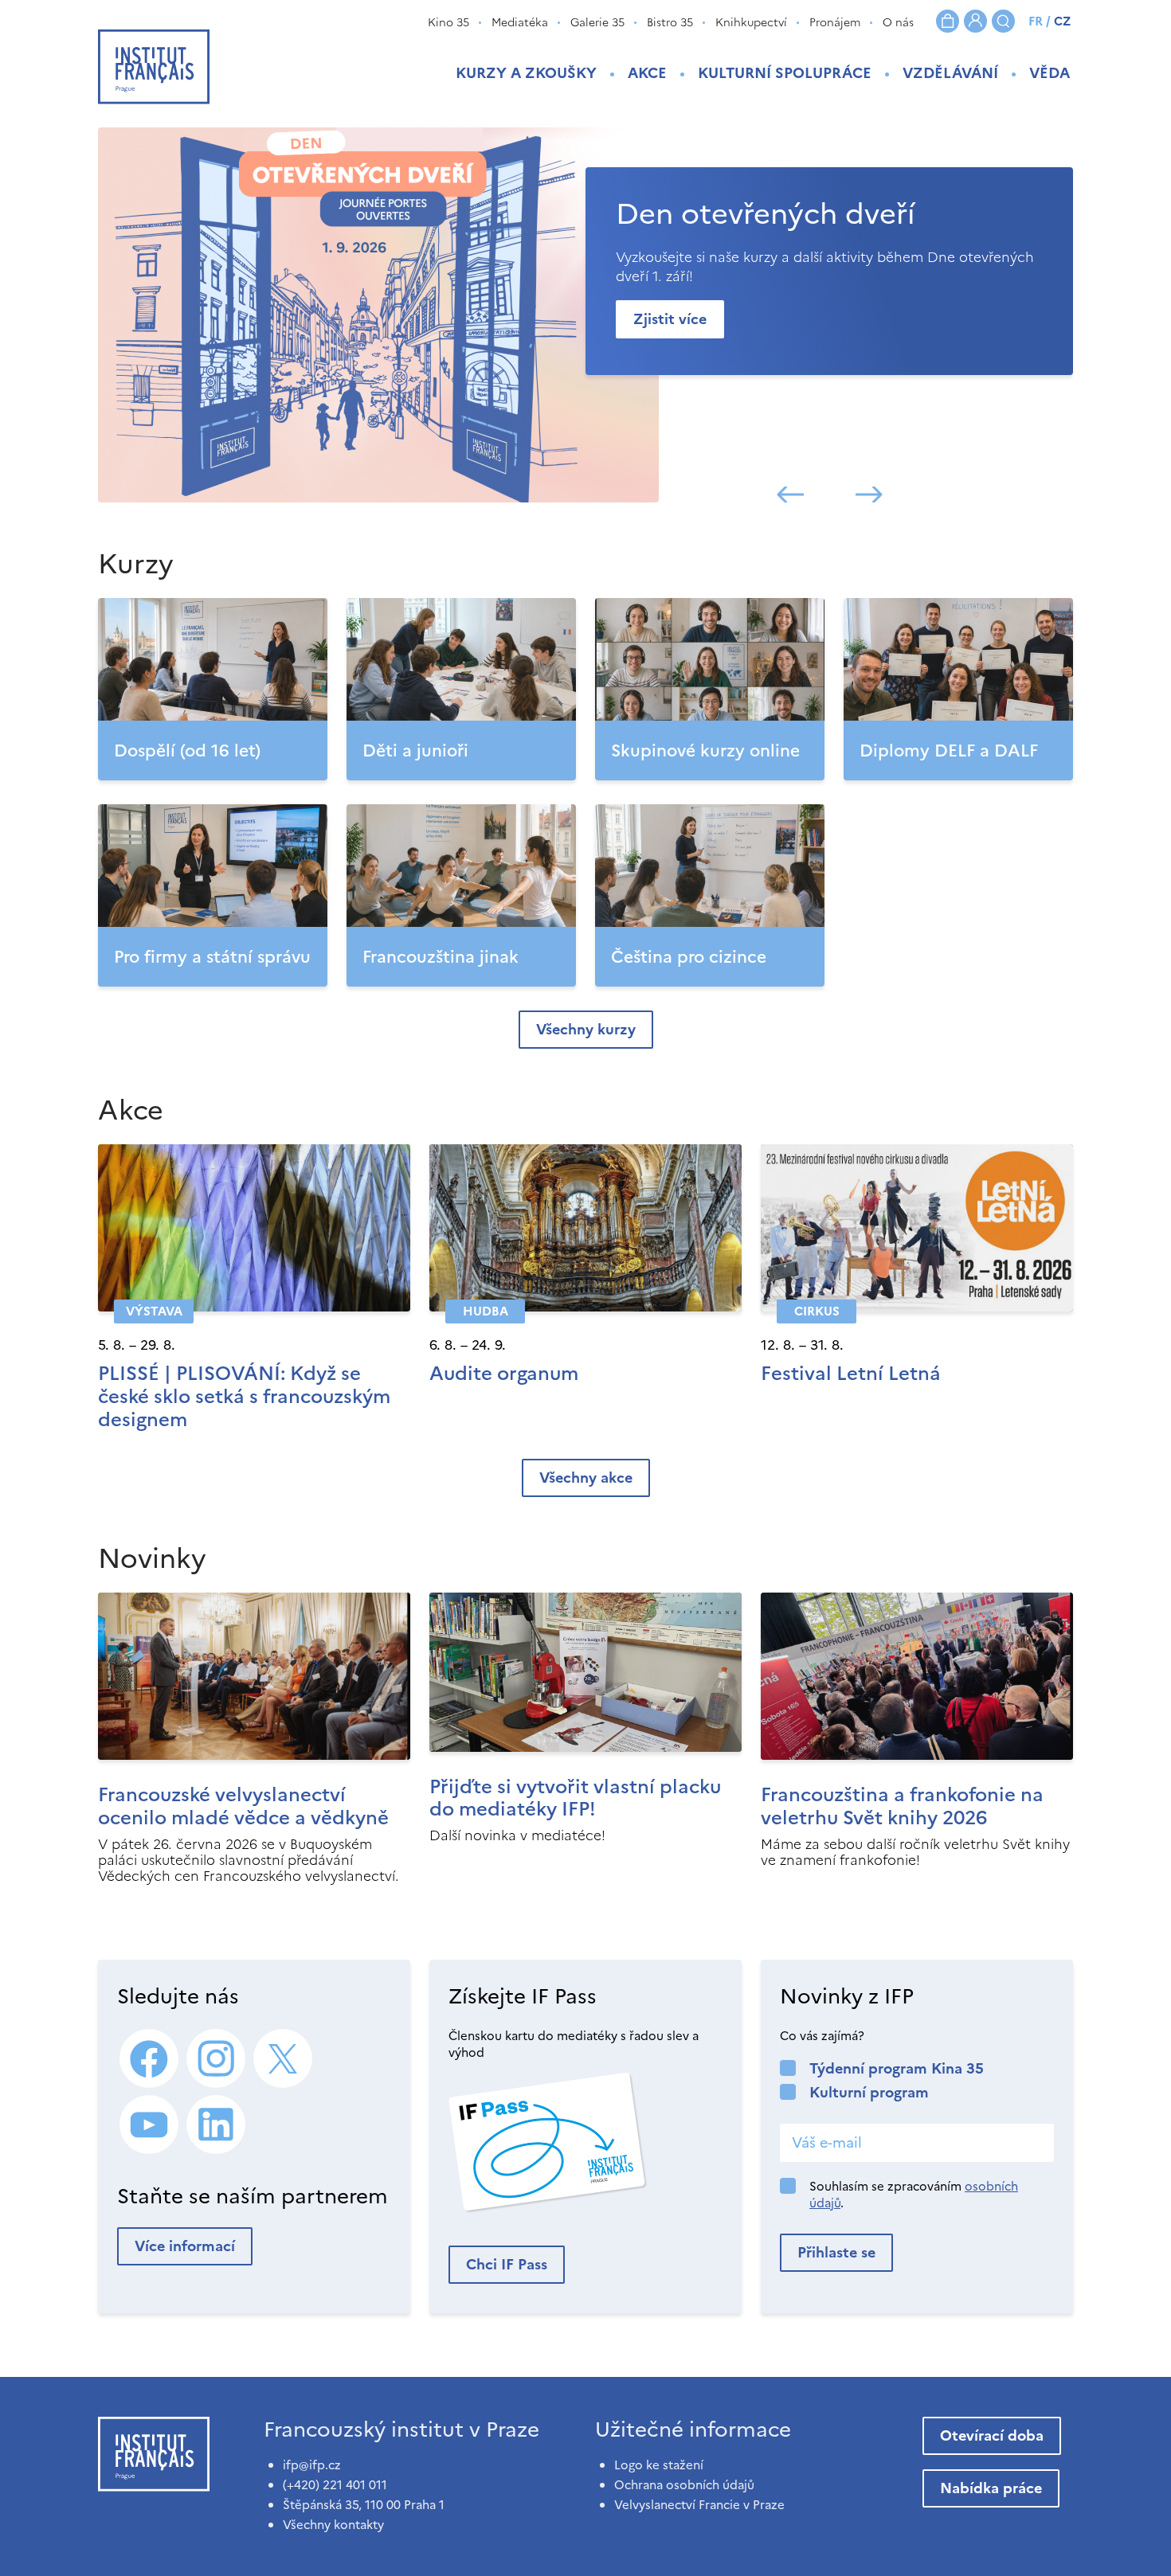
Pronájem (835, 23)
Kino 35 (448, 23)
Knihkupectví (751, 23)
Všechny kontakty (333, 2525)
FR (1036, 21)
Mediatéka (520, 23)
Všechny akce (586, 1478)
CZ (1062, 21)
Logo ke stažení (659, 2465)
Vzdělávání (950, 73)
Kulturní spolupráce (785, 73)
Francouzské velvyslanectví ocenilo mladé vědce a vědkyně (243, 1806)
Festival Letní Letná (851, 1374)
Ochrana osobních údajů (684, 2485)
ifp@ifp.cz (312, 2465)
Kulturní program (869, 2092)
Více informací (185, 2246)
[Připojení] (975, 21)
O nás (898, 23)
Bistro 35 (670, 23)
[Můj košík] (948, 21)
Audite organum (504, 1374)
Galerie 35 (597, 23)
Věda (1050, 73)
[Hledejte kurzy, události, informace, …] (1003, 21)
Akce (647, 73)
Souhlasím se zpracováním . (914, 2195)
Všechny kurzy (586, 1029)
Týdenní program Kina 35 (897, 2068)
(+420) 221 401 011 (335, 2485)
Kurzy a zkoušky (526, 73)
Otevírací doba (992, 2435)
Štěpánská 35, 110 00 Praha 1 (364, 2505)
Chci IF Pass (507, 2264)
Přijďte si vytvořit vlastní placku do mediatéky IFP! (575, 1798)
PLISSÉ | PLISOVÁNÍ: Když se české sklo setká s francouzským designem (244, 1397)
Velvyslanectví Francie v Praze (699, 2505)
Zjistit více (670, 319)
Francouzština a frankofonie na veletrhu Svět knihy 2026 (902, 1806)
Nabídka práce (991, 2488)
